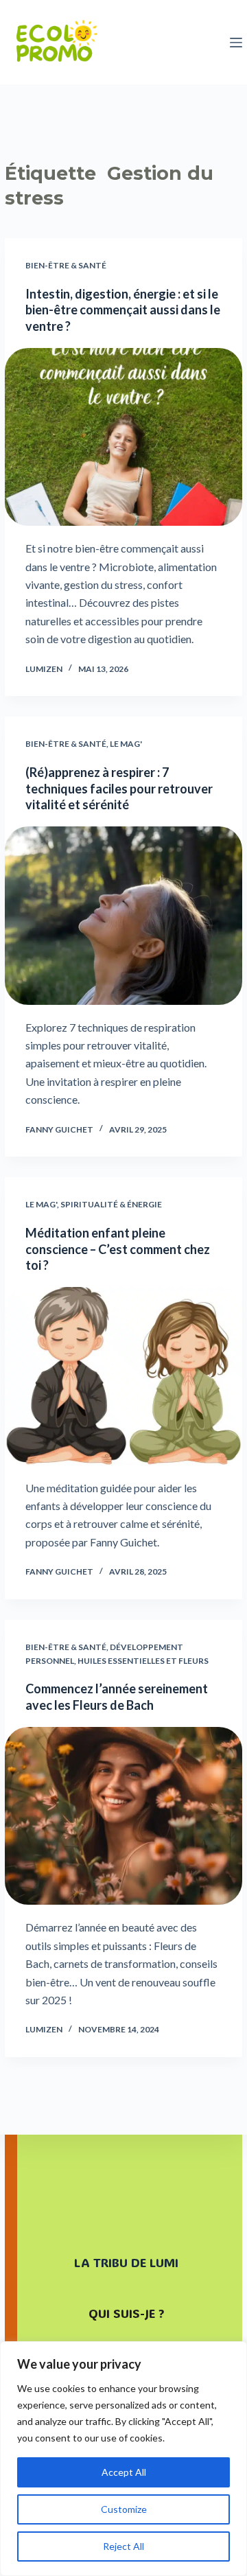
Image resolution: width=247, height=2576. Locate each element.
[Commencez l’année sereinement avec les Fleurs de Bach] (123, 1816)
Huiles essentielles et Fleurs (143, 1661)
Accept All (124, 2472)
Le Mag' (126, 744)
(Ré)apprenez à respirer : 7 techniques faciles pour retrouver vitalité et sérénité (119, 788)
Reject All (123, 2546)
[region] (123, 2459)
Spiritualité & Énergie (111, 1204)
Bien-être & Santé (66, 265)
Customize (124, 2509)
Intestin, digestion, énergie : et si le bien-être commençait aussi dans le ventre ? (123, 310)
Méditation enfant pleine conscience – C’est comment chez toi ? (118, 1249)
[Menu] (236, 43)
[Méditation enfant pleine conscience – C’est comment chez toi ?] (123, 1376)
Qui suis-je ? (126, 2313)
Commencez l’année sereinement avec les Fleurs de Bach (117, 1696)
